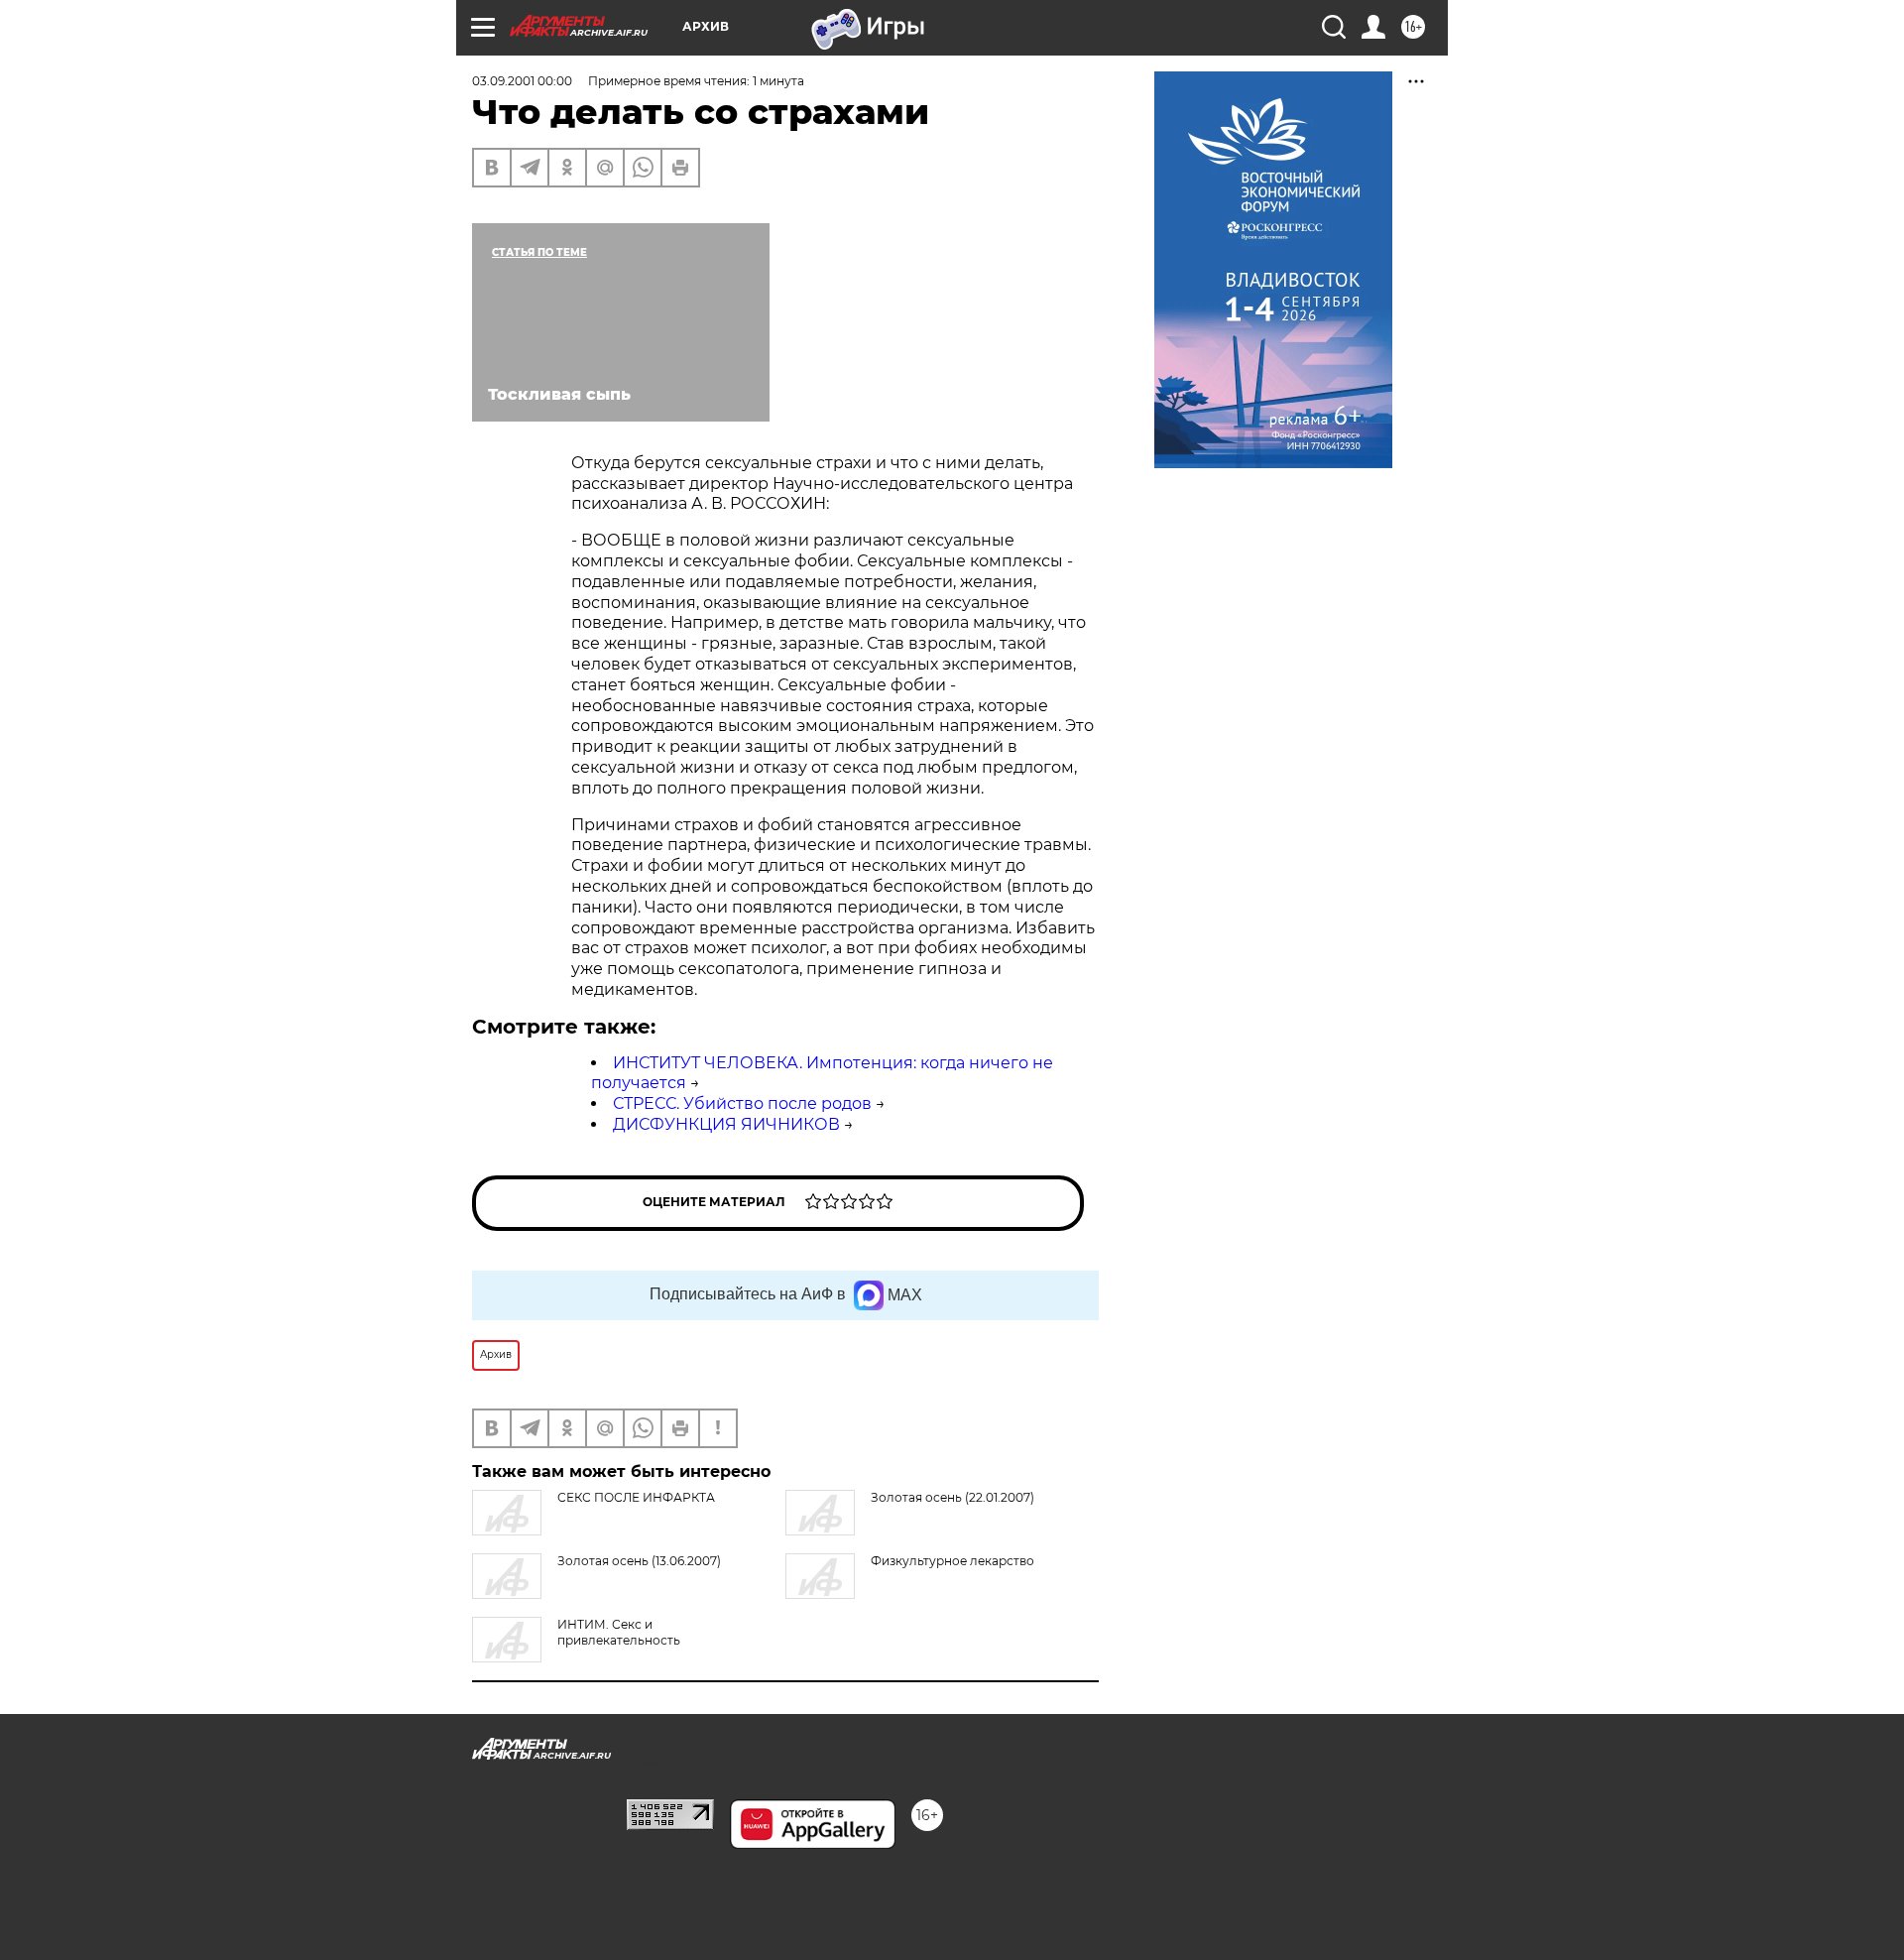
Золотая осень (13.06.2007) (639, 1561)
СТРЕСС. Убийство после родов (742, 1103)
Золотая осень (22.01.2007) (952, 1497)
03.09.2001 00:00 (522, 81)
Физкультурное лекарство (952, 1561)
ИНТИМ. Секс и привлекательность (619, 1632)
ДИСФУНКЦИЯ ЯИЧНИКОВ (726, 1124)
